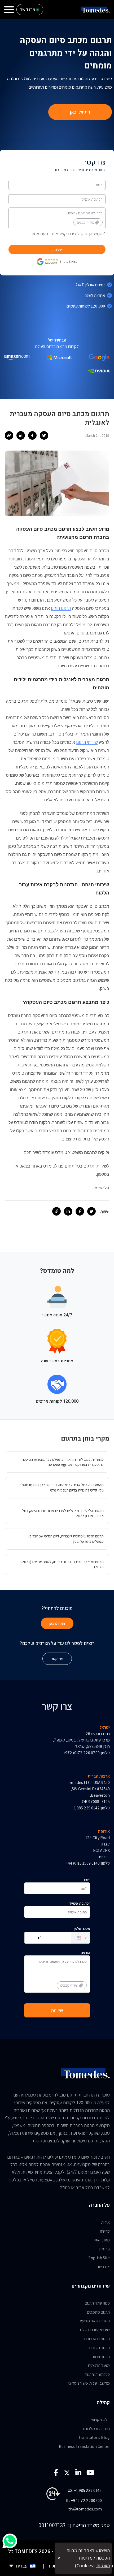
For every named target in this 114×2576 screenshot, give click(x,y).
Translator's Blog (94, 2437)
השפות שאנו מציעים (94, 2321)
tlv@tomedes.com (85, 2509)
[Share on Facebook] (32, 435)
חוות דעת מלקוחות (96, 2429)
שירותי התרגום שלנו (95, 2330)
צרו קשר (103, 2267)
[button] (76, 1938)
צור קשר (57, 1659)
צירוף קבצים (85, 222)
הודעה (75, 1969)
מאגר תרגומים (99, 2365)
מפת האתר (101, 2240)
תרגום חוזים (61, 608)
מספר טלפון (82, 1929)
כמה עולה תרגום (97, 2303)
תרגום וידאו (101, 2357)
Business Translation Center (84, 2446)
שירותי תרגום (87, 742)
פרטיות (104, 2249)
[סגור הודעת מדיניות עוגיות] (59, 2558)
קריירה (105, 2231)
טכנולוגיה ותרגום (97, 2374)
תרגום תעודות (99, 2348)
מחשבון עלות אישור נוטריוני (89, 2383)
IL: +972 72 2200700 (84, 2501)
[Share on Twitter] (44, 435)
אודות (106, 2222)
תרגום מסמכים (98, 2312)
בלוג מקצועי (100, 2420)
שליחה (57, 249)
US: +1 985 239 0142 (85, 2490)
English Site (99, 2258)
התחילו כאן (80, 112)
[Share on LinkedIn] (21, 435)
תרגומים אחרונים (97, 2339)
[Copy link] (9, 435)
